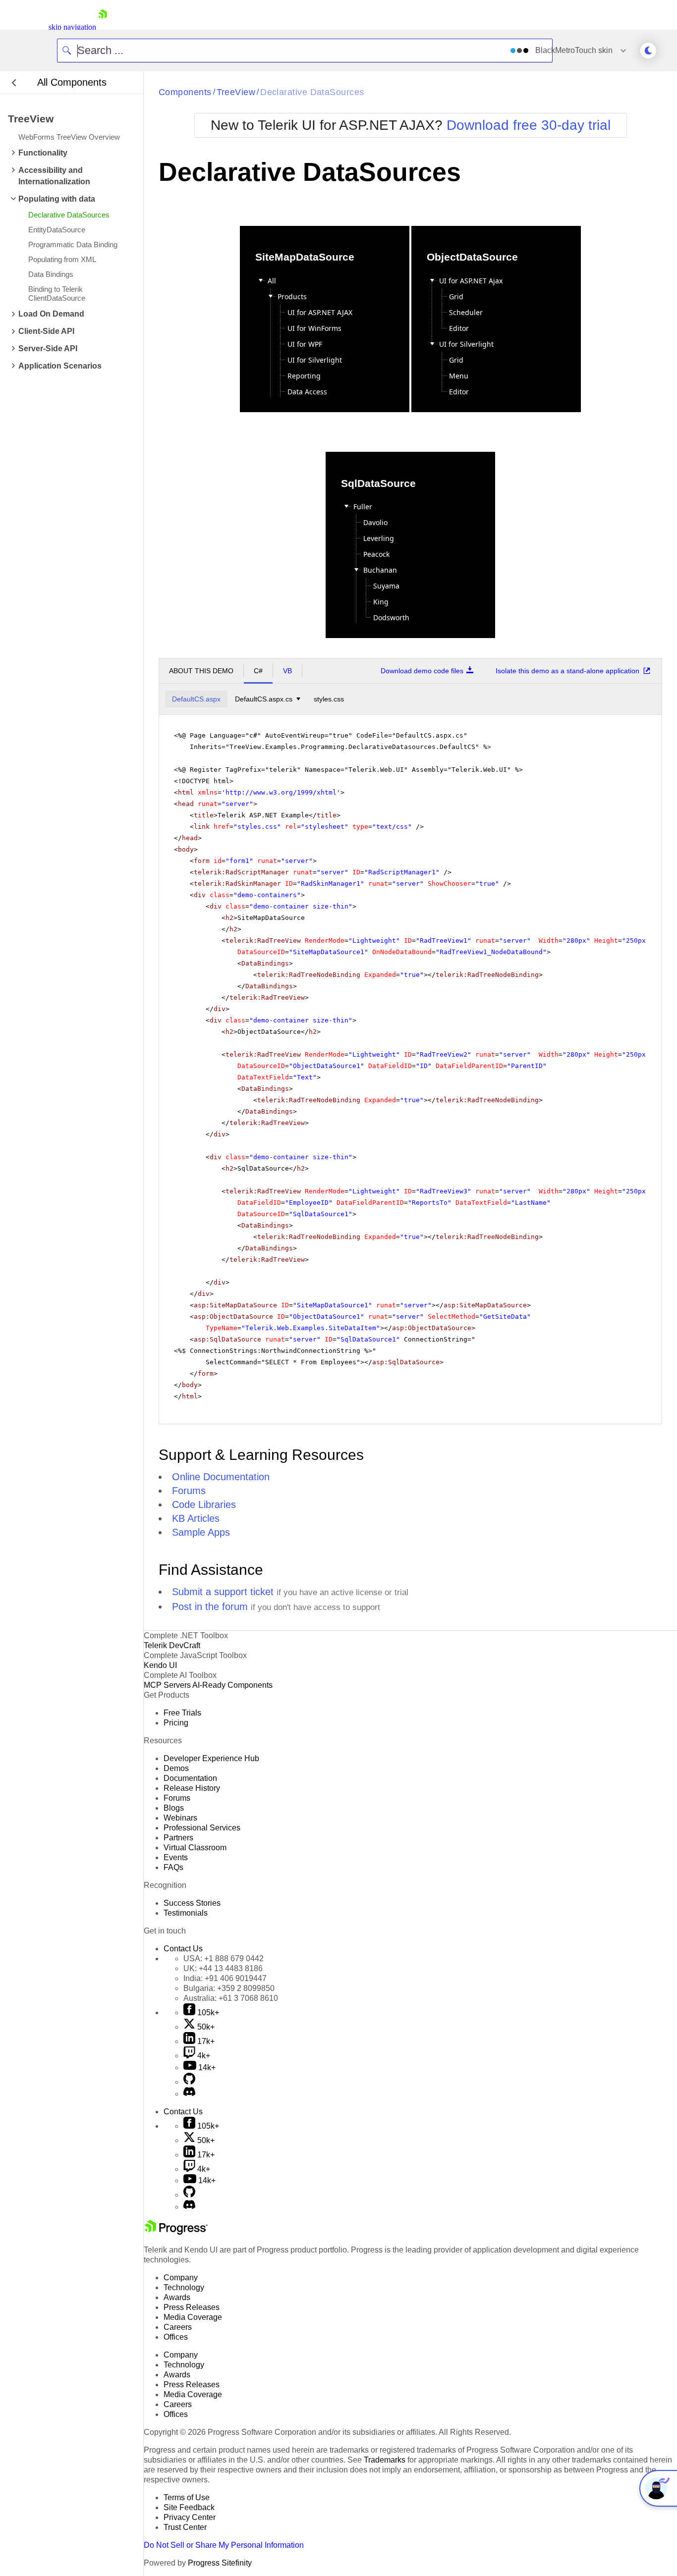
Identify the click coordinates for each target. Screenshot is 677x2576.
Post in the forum (210, 1607)
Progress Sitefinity (220, 2563)
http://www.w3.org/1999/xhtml (281, 792)
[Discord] (189, 2094)
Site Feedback (189, 2507)
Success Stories (192, 1903)
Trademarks (385, 2460)
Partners (178, 1838)
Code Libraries (204, 1504)
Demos (176, 1768)
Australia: (231, 1998)
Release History (192, 1788)
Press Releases (192, 2307)
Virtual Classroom (195, 1848)
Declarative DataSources (312, 92)
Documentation (190, 1778)
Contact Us (183, 1949)
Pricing (176, 1723)
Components (185, 92)
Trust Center (185, 2527)
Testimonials (186, 1913)
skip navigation (72, 27)
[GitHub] (189, 2082)
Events (176, 1857)
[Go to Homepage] (103, 27)
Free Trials (182, 1713)
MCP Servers (167, 1685)
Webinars (180, 1818)
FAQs (173, 1867)
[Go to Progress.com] (176, 2232)
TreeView (236, 92)
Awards (177, 2297)
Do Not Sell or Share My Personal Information (224, 2545)
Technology (184, 2287)
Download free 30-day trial (529, 125)
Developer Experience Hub (211, 1758)
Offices (176, 2337)
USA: (224, 1959)
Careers (178, 2327)
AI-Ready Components (232, 1685)
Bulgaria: (229, 1988)
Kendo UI (160, 1665)
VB (287, 671)
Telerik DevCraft (172, 1645)
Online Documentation (221, 1477)
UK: (223, 1968)
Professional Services (202, 1828)
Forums (189, 1491)
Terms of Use (187, 2497)
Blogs (174, 1808)
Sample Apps (201, 1532)
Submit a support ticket (223, 1592)
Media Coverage (193, 2317)
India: (225, 1978)
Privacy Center (190, 2517)
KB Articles (196, 1518)
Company (181, 2278)
